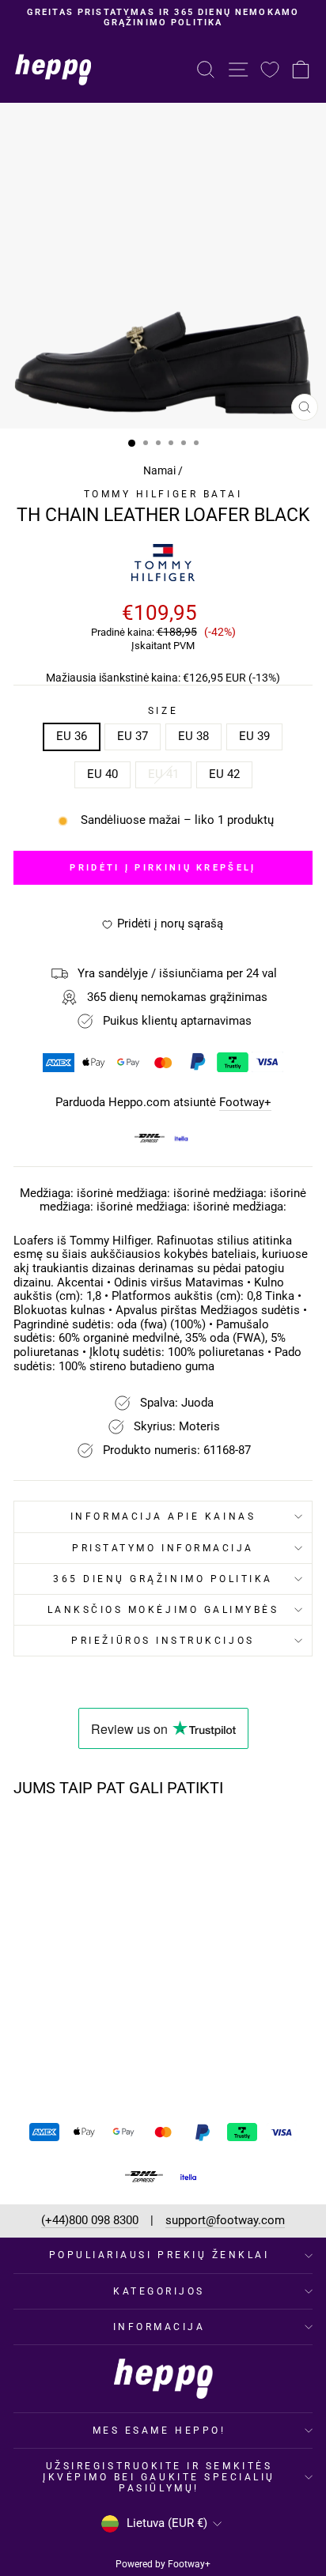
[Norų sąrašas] (270, 69)
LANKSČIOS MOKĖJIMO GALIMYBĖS (163, 1610)
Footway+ (245, 1103)
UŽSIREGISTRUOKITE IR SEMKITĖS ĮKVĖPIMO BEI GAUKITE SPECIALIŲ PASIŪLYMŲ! (159, 2477)
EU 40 (102, 774)
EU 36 (72, 736)
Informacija (159, 2327)
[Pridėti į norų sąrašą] (108, 1839)
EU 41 (163, 774)
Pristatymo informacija (163, 1548)
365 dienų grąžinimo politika (163, 1579)
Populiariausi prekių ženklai (159, 2255)
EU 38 (193, 736)
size (163, 711)
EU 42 (224, 774)
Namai (159, 470)
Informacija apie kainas (163, 1517)
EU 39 (254, 736)
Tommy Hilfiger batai (163, 494)
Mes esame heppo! (159, 2431)
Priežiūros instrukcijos (163, 1641)
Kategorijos (159, 2291)
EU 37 (133, 736)
